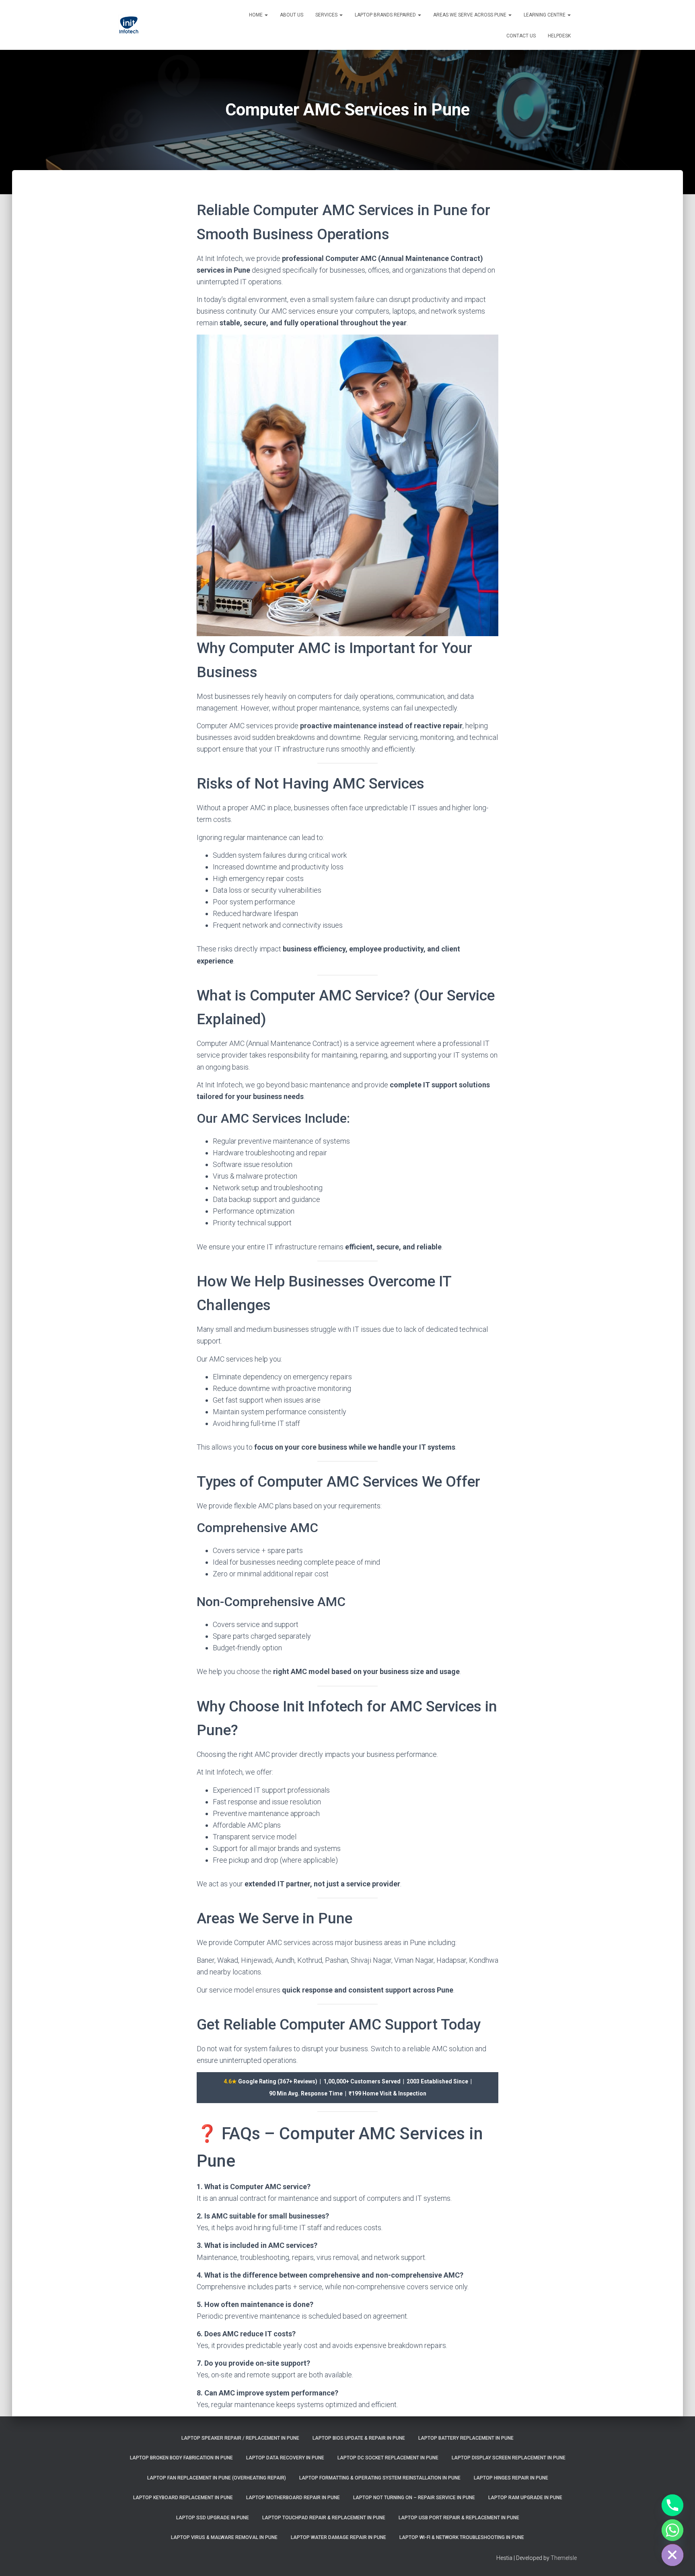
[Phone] (672, 2505)
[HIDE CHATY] (672, 2555)
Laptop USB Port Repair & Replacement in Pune (459, 2518)
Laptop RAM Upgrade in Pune (525, 2498)
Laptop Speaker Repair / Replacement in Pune (240, 2438)
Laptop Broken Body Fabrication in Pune (181, 2458)
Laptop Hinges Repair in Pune (511, 2478)
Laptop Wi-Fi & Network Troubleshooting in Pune (462, 2537)
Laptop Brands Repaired (386, 15)
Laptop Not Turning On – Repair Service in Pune (414, 2498)
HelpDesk (559, 36)
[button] (266, 15)
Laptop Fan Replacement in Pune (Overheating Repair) (217, 2478)
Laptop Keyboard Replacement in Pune (183, 2498)
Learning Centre (545, 15)
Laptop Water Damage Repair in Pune (338, 2537)
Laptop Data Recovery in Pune (285, 2458)
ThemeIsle (564, 2558)
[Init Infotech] (129, 25)
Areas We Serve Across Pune (470, 15)
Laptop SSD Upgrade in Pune (213, 2518)
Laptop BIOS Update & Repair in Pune (359, 2438)
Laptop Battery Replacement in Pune (466, 2438)
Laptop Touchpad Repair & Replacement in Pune (324, 2518)
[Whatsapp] (672, 2530)
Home (256, 15)
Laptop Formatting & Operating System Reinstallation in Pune (380, 2478)
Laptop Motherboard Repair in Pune (293, 2498)
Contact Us (521, 36)
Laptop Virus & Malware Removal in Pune (224, 2537)
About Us (292, 15)
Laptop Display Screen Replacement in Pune (509, 2458)
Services (327, 15)
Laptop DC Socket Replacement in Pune (388, 2458)
